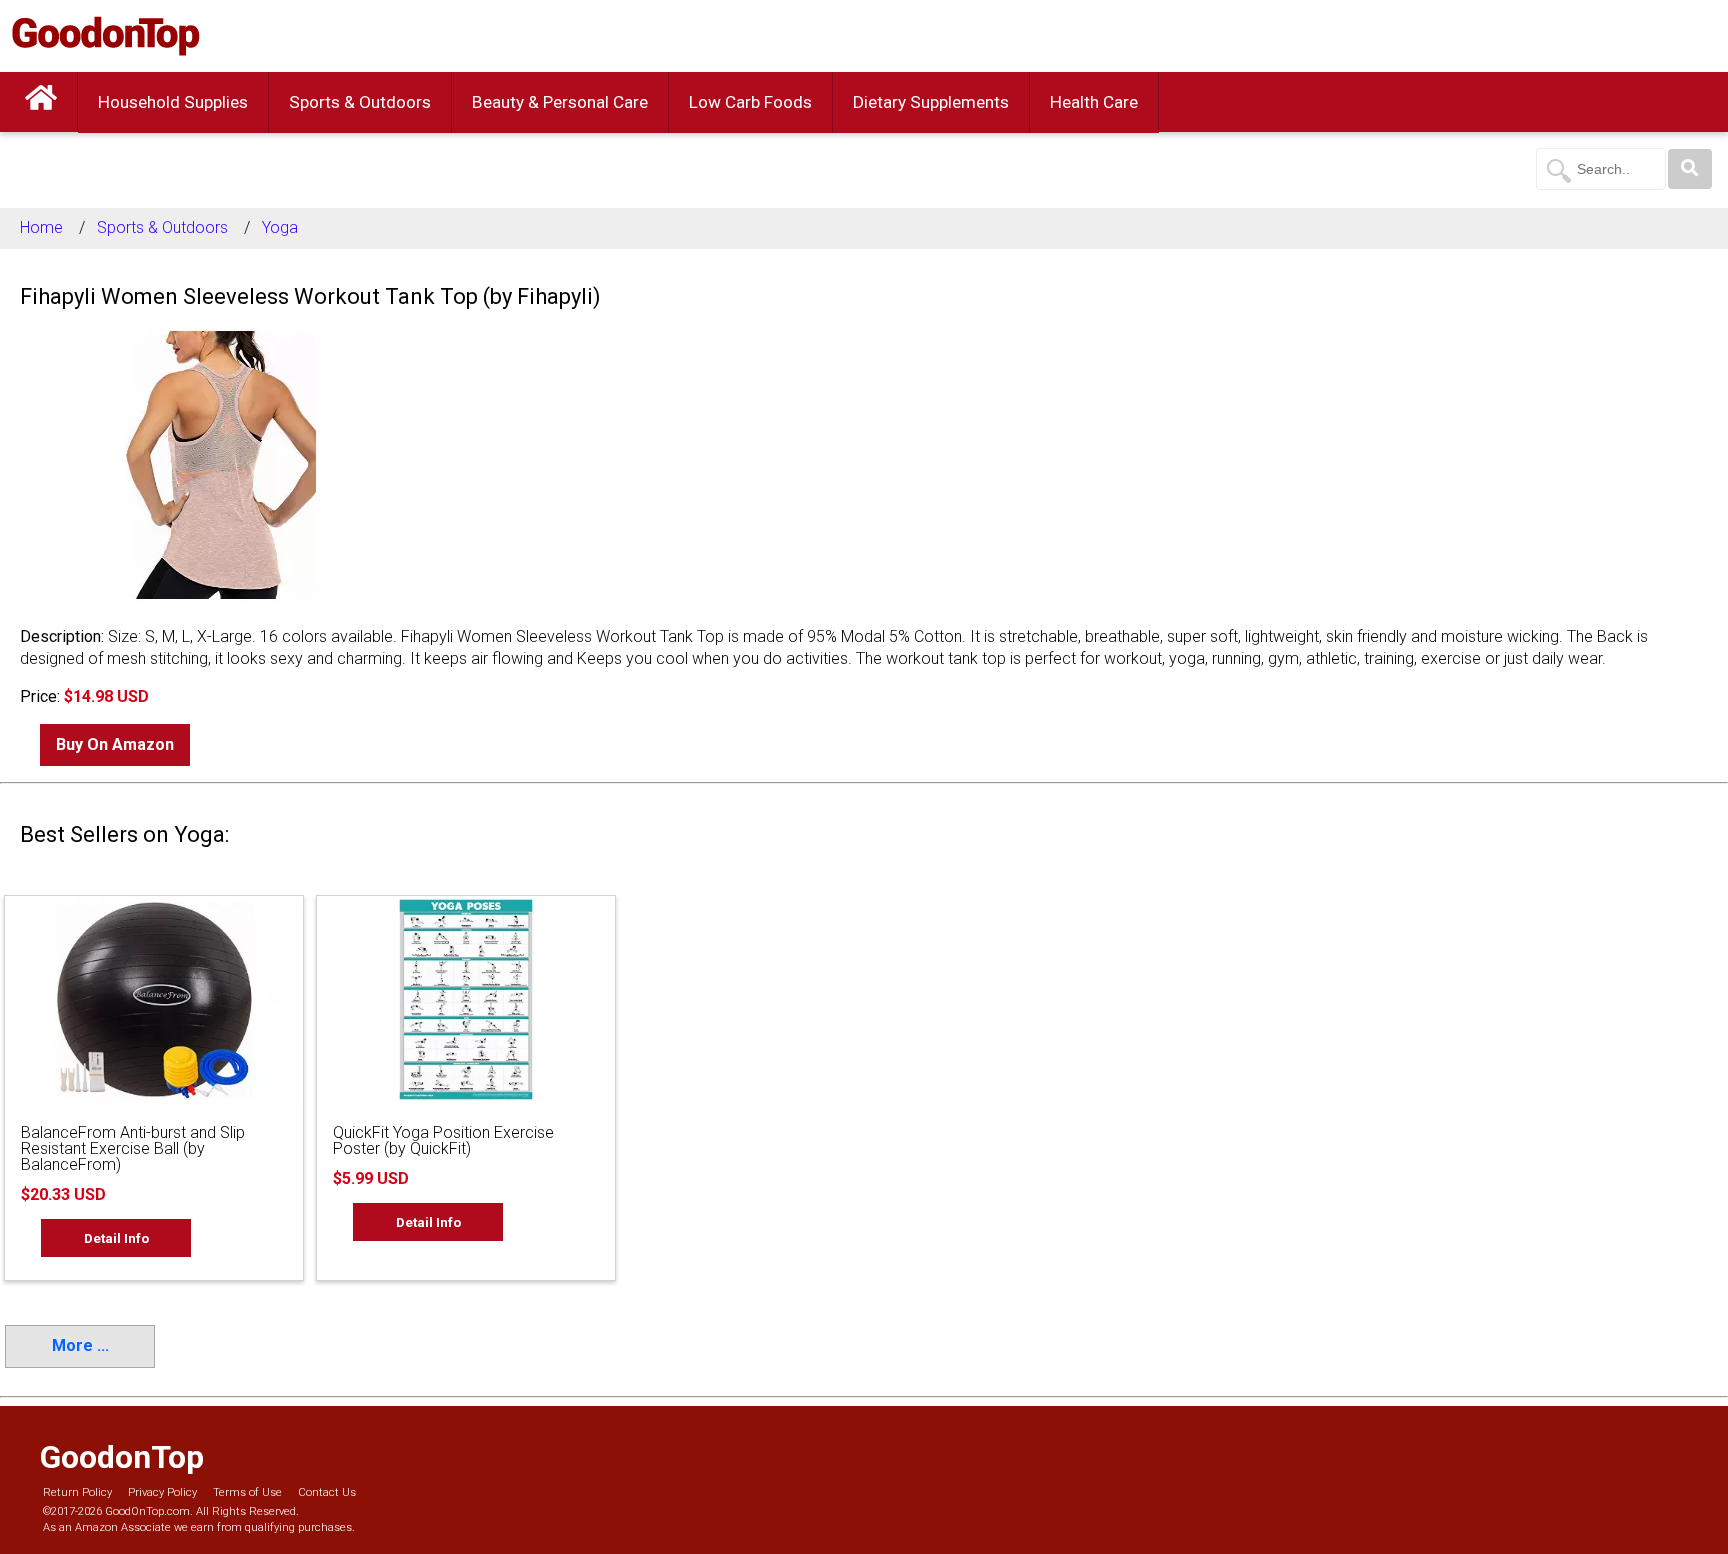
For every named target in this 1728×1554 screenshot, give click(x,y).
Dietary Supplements (931, 102)
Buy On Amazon (115, 744)
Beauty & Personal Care (560, 102)
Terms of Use (247, 1492)
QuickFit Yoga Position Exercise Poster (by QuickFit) (443, 1140)
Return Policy (77, 1492)
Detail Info (116, 1238)
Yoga (280, 227)
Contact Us (327, 1492)
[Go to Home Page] (41, 102)
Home (41, 227)
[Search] (1690, 169)
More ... (80, 1345)
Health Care (1094, 102)
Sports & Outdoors (360, 102)
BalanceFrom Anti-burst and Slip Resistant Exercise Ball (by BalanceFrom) (133, 1148)
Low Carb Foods (750, 102)
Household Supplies (173, 102)
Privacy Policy (162, 1492)
